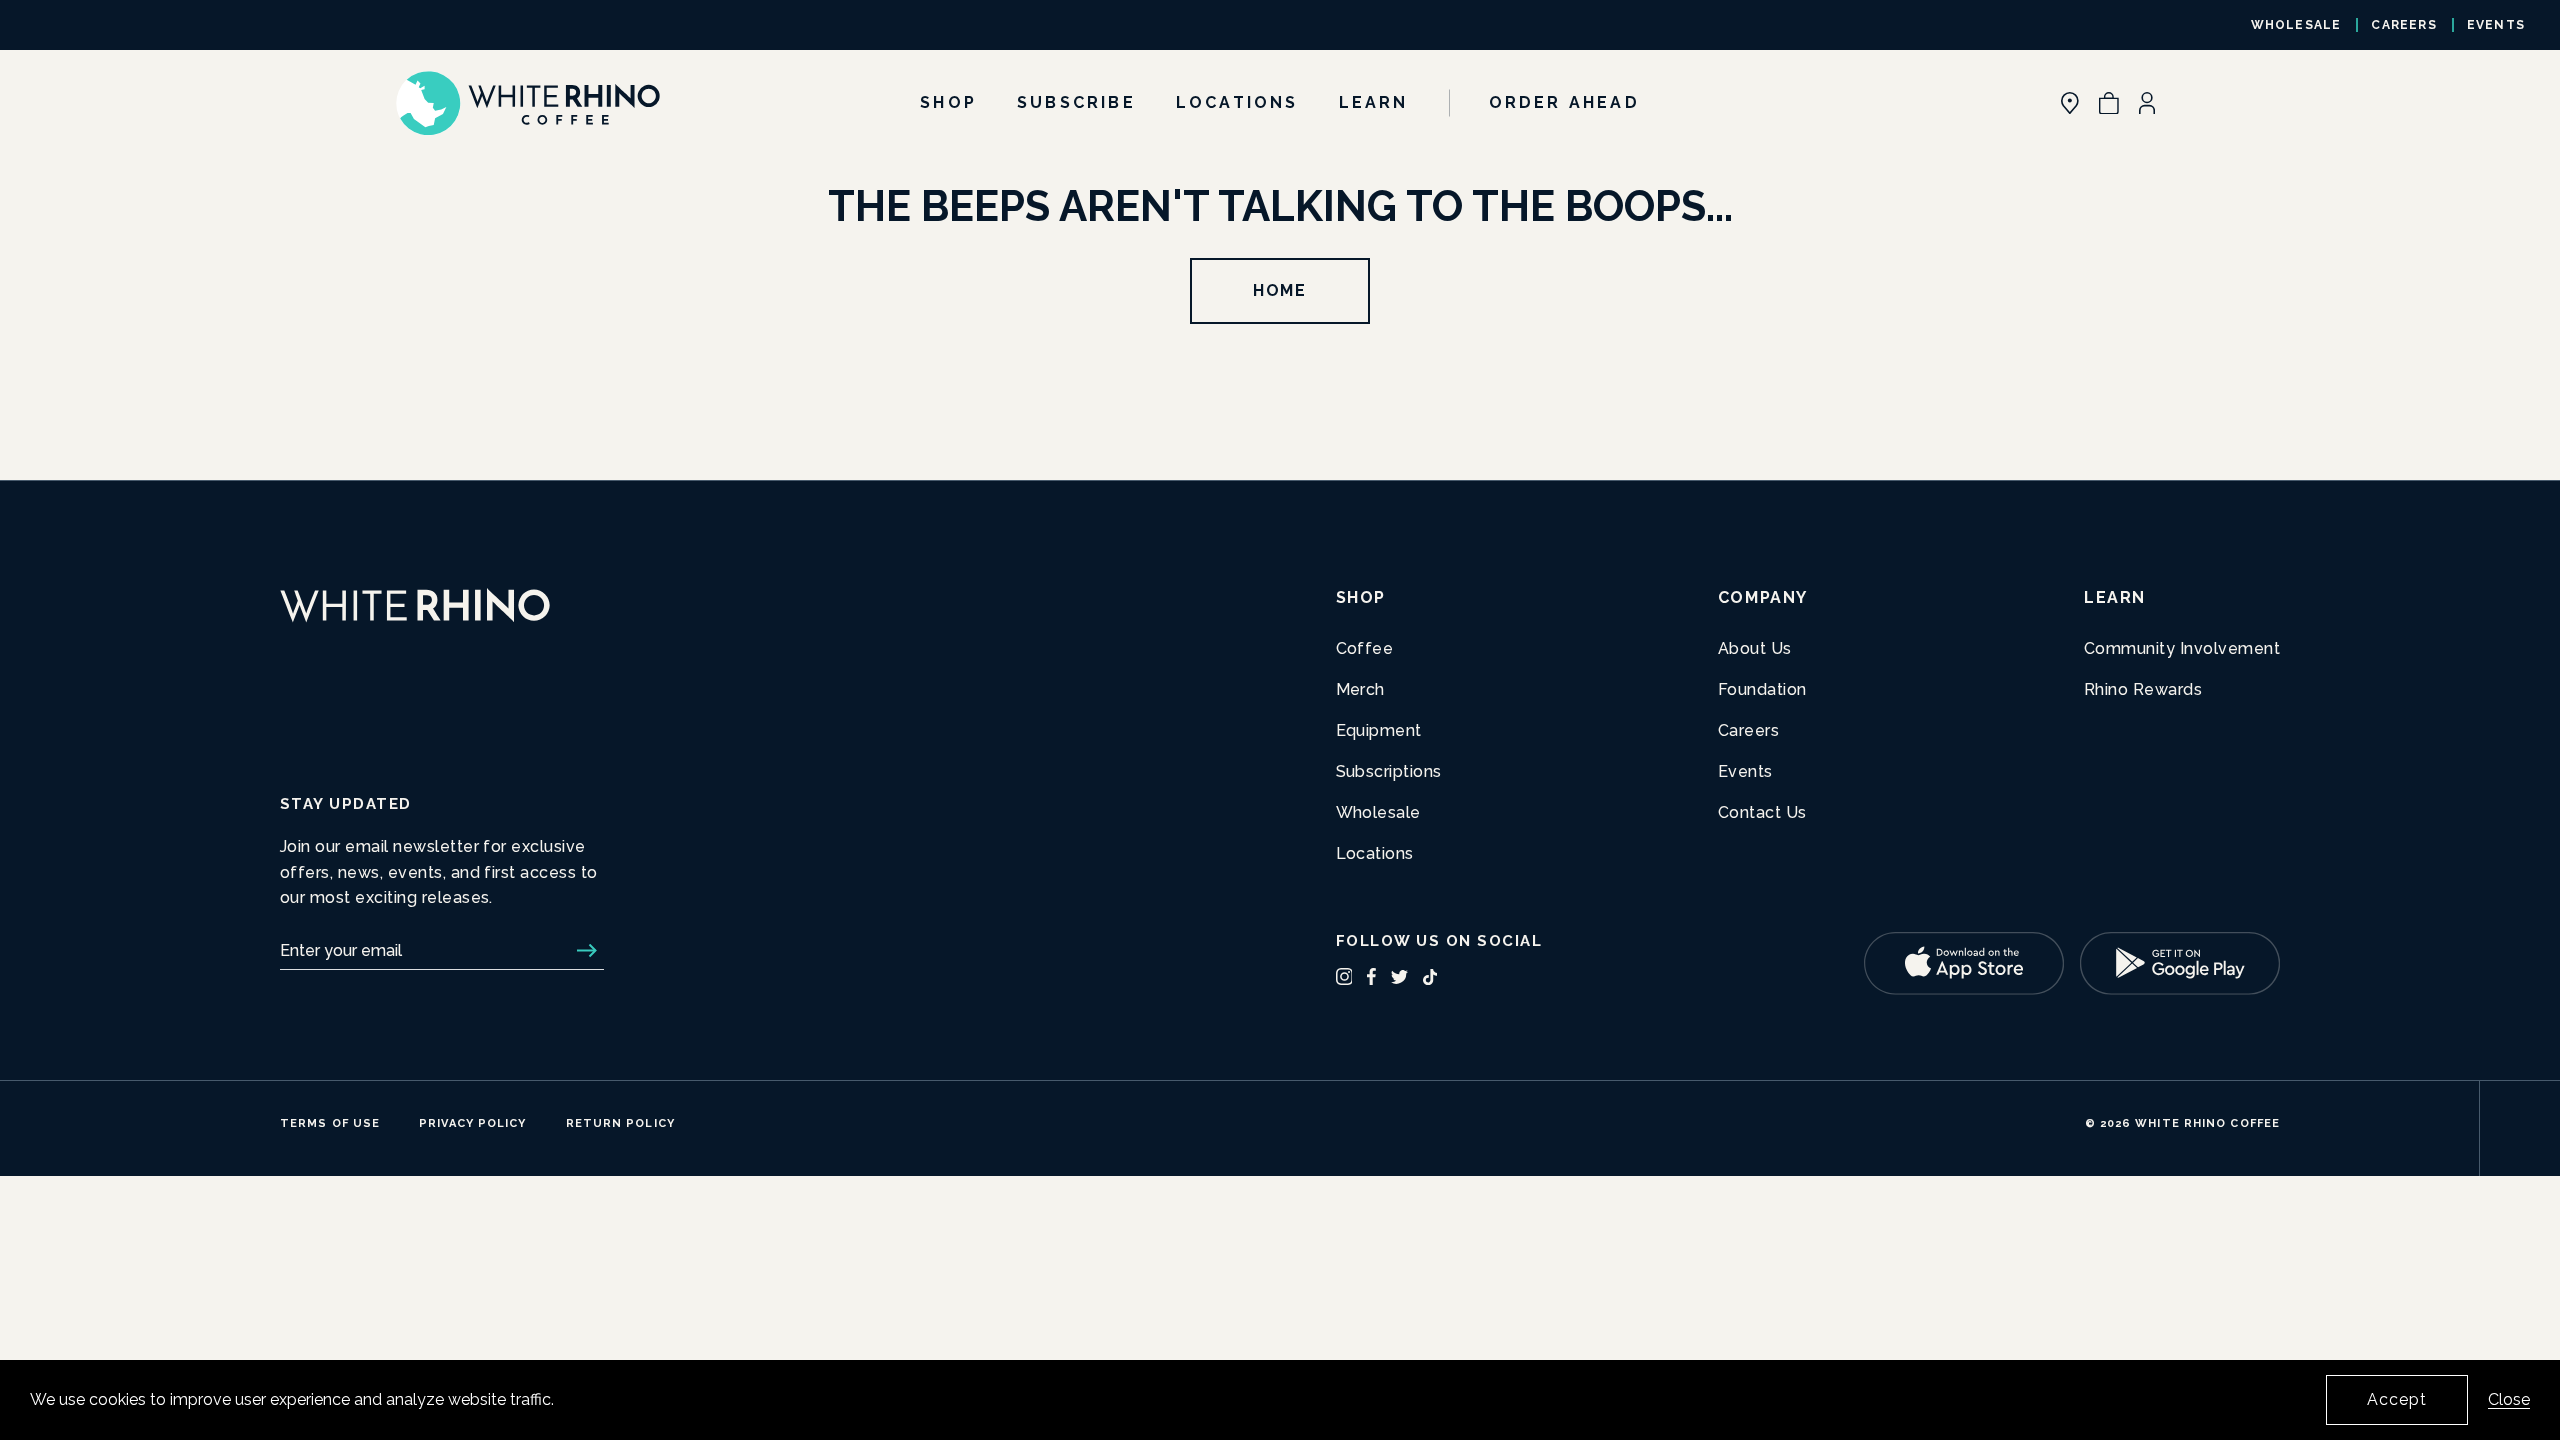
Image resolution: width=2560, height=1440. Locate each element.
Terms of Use (330, 1123)
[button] (2109, 103)
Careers (2403, 25)
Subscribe (1076, 102)
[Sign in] (2147, 103)
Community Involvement (2182, 648)
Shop (948, 102)
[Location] (2070, 103)
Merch (1360, 689)
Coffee (1365, 648)
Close (2509, 1399)
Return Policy (620, 1123)
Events (2496, 25)
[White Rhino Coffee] (527, 103)
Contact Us (1762, 812)
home (1279, 290)
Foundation (1762, 689)
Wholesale (2296, 25)
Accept (2397, 1399)
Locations (1237, 102)
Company (1763, 597)
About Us (1755, 648)
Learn (1374, 102)
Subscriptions (1389, 771)
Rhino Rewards (2143, 689)
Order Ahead (1564, 102)
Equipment (1379, 730)
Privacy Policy (472, 1123)
